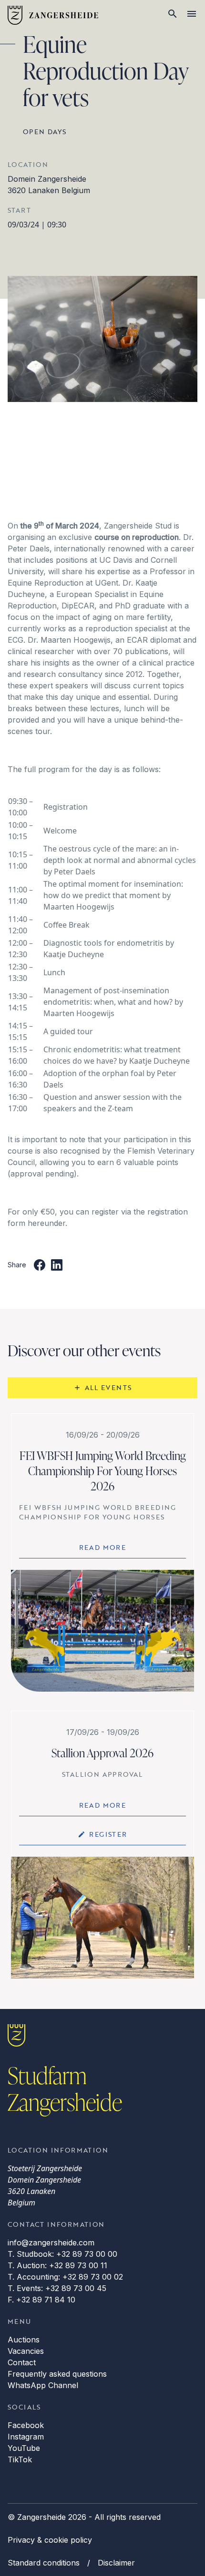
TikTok (20, 2459)
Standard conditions (44, 2563)
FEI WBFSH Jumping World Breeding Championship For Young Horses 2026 (103, 1471)
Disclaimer (116, 2563)
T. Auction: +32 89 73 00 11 (57, 2265)
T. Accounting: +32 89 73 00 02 (65, 2277)
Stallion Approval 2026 (102, 1753)
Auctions (24, 2340)
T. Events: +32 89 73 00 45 (57, 2288)
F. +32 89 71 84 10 (41, 2300)
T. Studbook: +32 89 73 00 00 (62, 2254)
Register (108, 1834)
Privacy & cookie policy (50, 2540)
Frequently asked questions (57, 2374)
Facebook (26, 2425)
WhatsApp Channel (43, 2385)
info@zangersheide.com (51, 2243)
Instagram (26, 2437)
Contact (22, 2362)
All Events (108, 1387)
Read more (103, 1547)
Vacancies (26, 2351)
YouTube (24, 2448)
